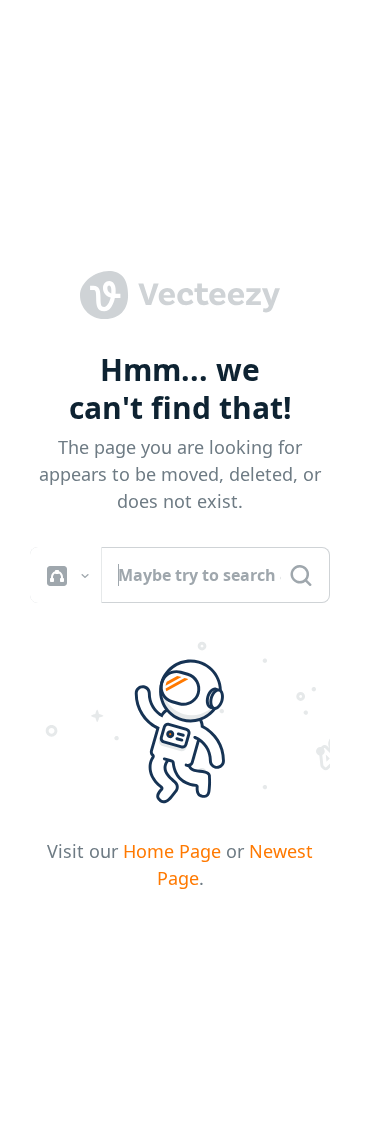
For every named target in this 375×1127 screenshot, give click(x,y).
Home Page (172, 851)
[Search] (301, 575)
